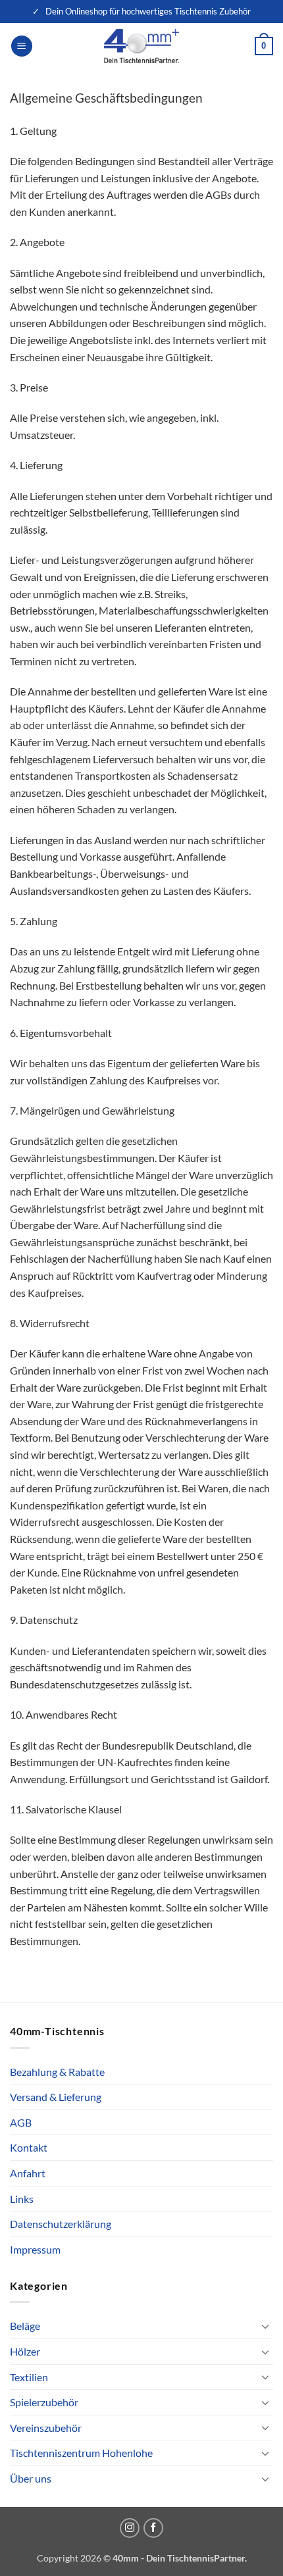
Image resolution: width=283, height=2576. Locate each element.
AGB (21, 2122)
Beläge (25, 2326)
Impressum (35, 2249)
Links (22, 2199)
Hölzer (25, 2351)
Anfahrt (28, 2173)
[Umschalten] (265, 2326)
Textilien (29, 2377)
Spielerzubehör (44, 2402)
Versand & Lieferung (56, 2097)
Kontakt (29, 2147)
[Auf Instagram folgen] (130, 2528)
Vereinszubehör (46, 2428)
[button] (22, 46)
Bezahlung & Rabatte (57, 2072)
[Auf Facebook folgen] (153, 2528)
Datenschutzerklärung (61, 2224)
